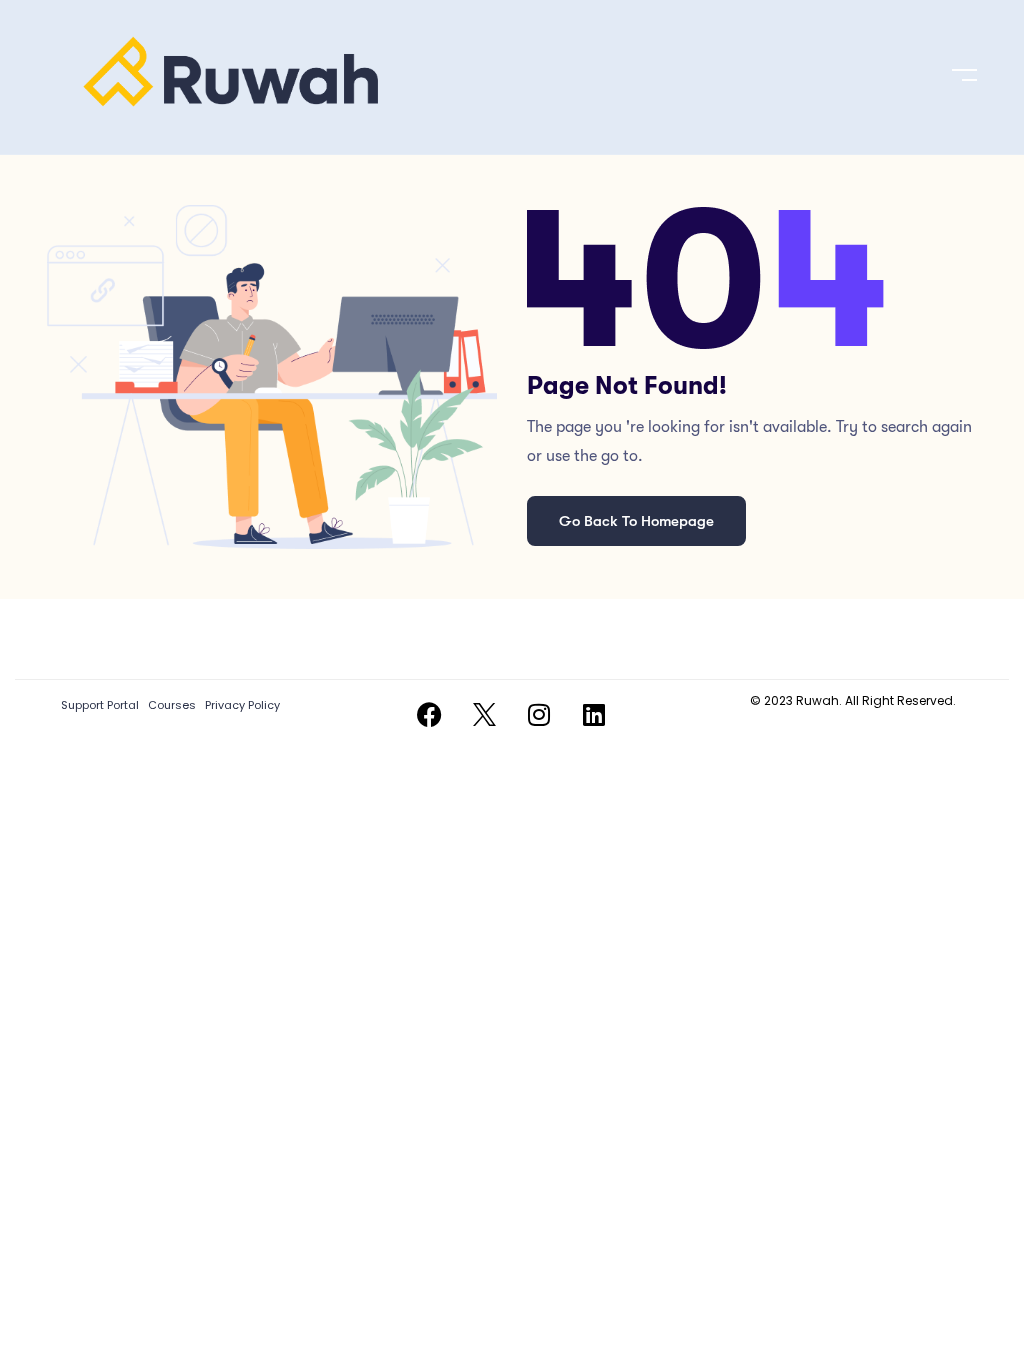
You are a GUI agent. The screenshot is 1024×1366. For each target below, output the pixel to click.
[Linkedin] (594, 715)
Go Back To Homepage (636, 521)
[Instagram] (539, 715)
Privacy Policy (242, 705)
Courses (172, 705)
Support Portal (100, 705)
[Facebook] (429, 715)
